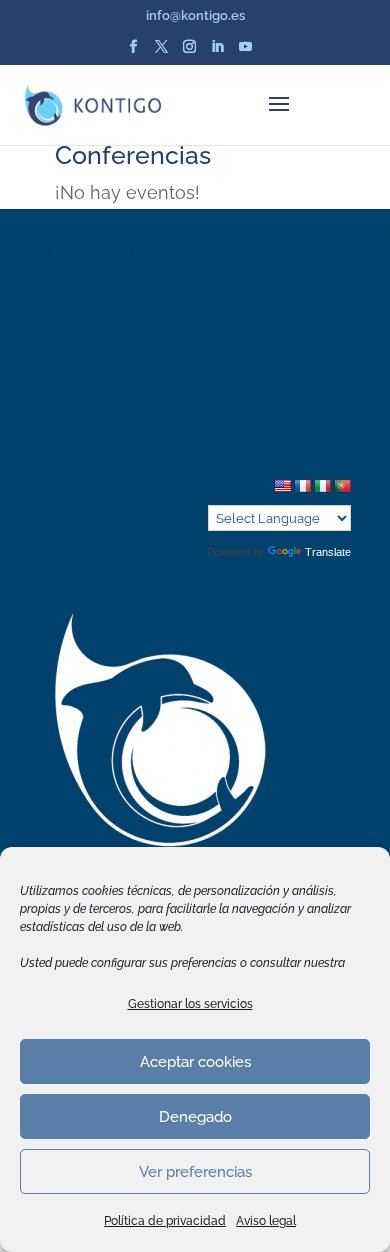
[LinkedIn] (217, 52)
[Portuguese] (342, 486)
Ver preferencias (195, 1172)
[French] (302, 486)
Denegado (195, 1117)
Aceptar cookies (195, 1062)
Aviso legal (266, 1221)
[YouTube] (245, 52)
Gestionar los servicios (190, 1004)
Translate (328, 552)
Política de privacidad (165, 1221)
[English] (282, 486)
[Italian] (322, 486)
